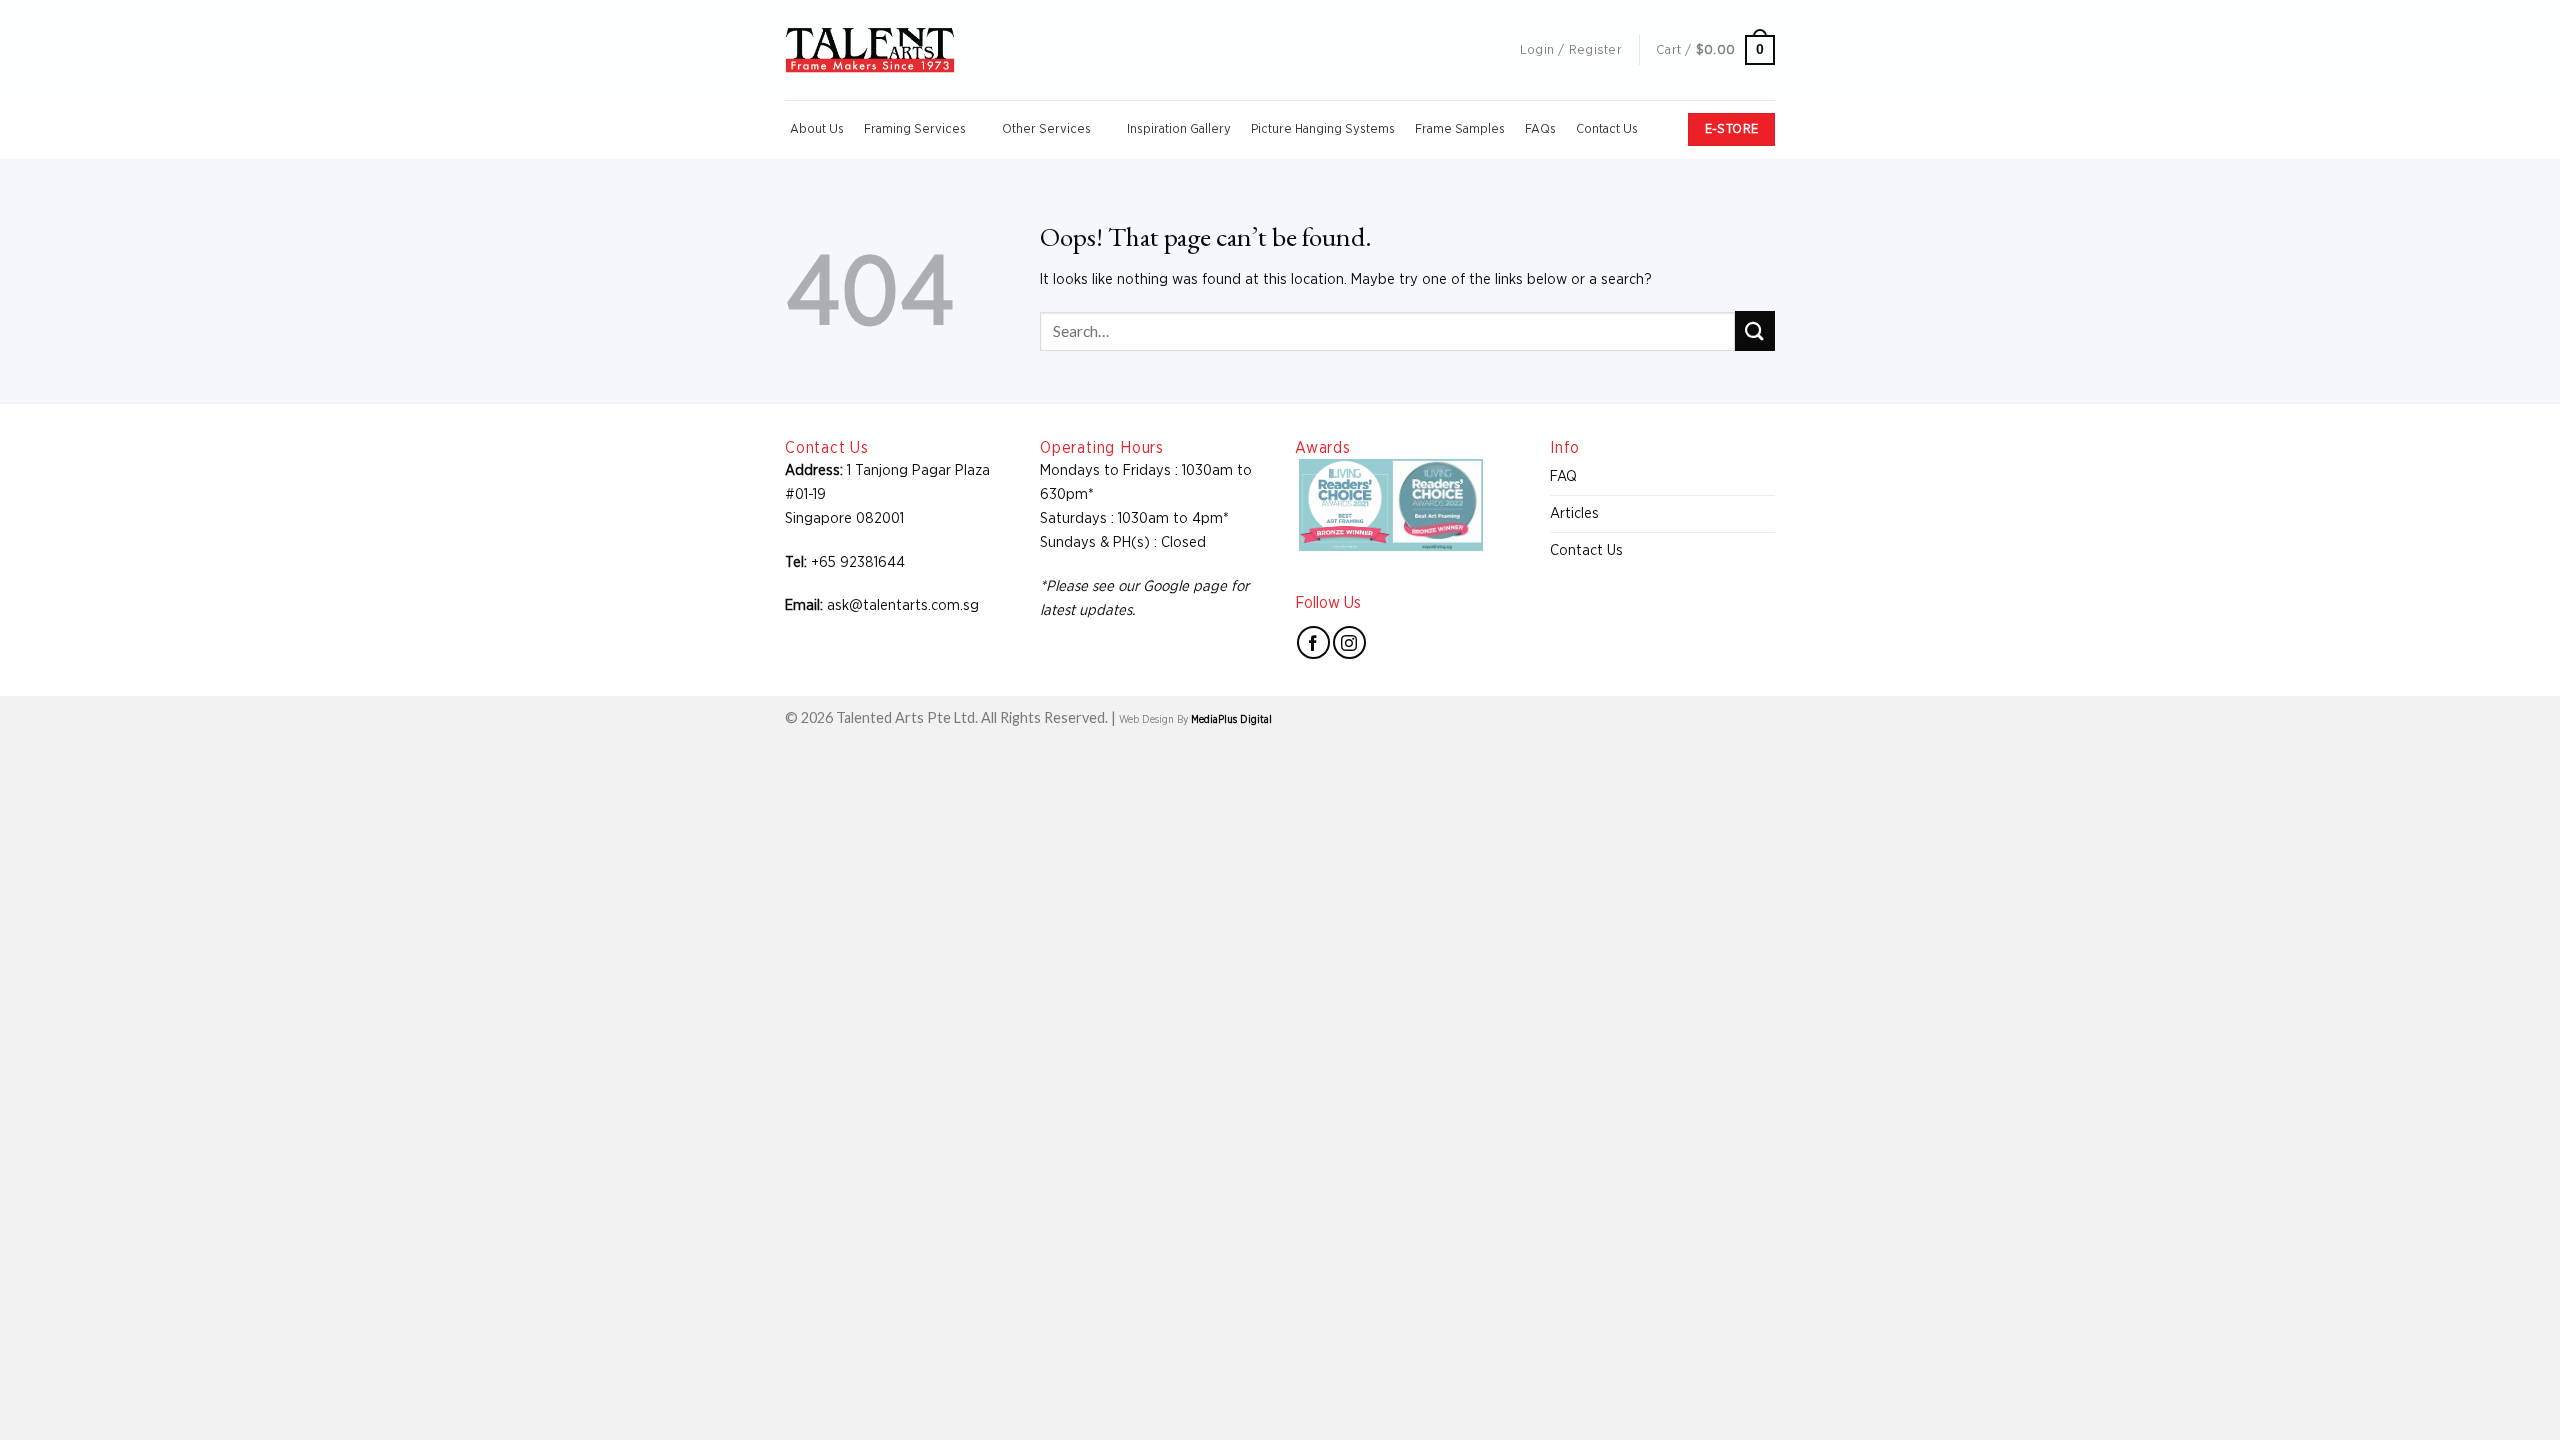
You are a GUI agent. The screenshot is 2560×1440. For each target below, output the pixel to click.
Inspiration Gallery (1179, 129)
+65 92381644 (858, 562)
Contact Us (1607, 129)
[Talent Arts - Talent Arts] (870, 50)
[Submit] (1755, 330)
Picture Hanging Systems (1323, 129)
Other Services (1046, 129)
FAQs (1540, 129)
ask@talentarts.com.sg (903, 605)
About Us (817, 129)
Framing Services (915, 129)
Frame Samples (1460, 129)
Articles (1574, 513)
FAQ (1563, 476)
